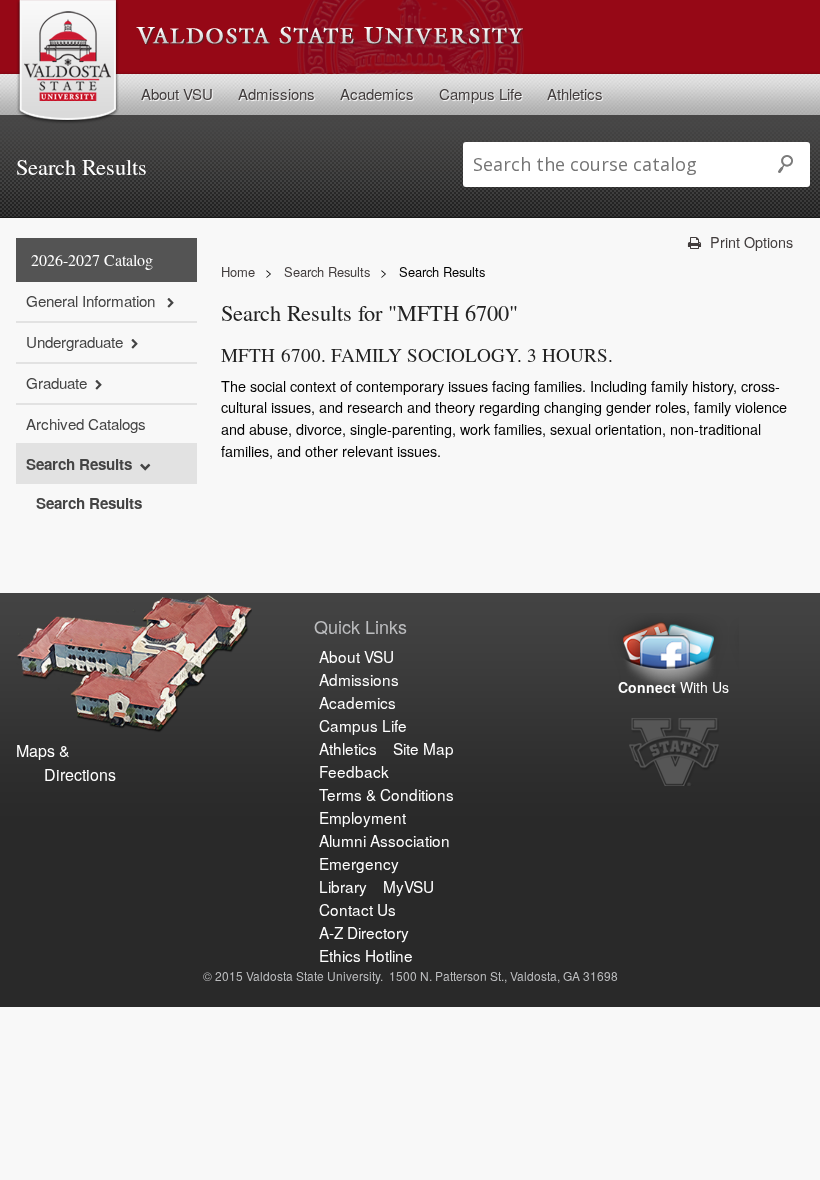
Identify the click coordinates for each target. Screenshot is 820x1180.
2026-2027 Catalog (92, 259)
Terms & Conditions (386, 794)
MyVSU (408, 886)
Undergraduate (74, 341)
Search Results (79, 464)
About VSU (177, 93)
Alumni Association (384, 840)
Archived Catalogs (86, 423)
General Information (92, 300)
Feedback (354, 771)
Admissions (276, 93)
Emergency (359, 863)
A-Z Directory (364, 932)
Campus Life (480, 93)
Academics (377, 93)
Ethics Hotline (366, 955)
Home (238, 271)
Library (343, 886)
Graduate (56, 382)
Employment (362, 817)
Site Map (423, 748)
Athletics (575, 93)
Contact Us (357, 909)
